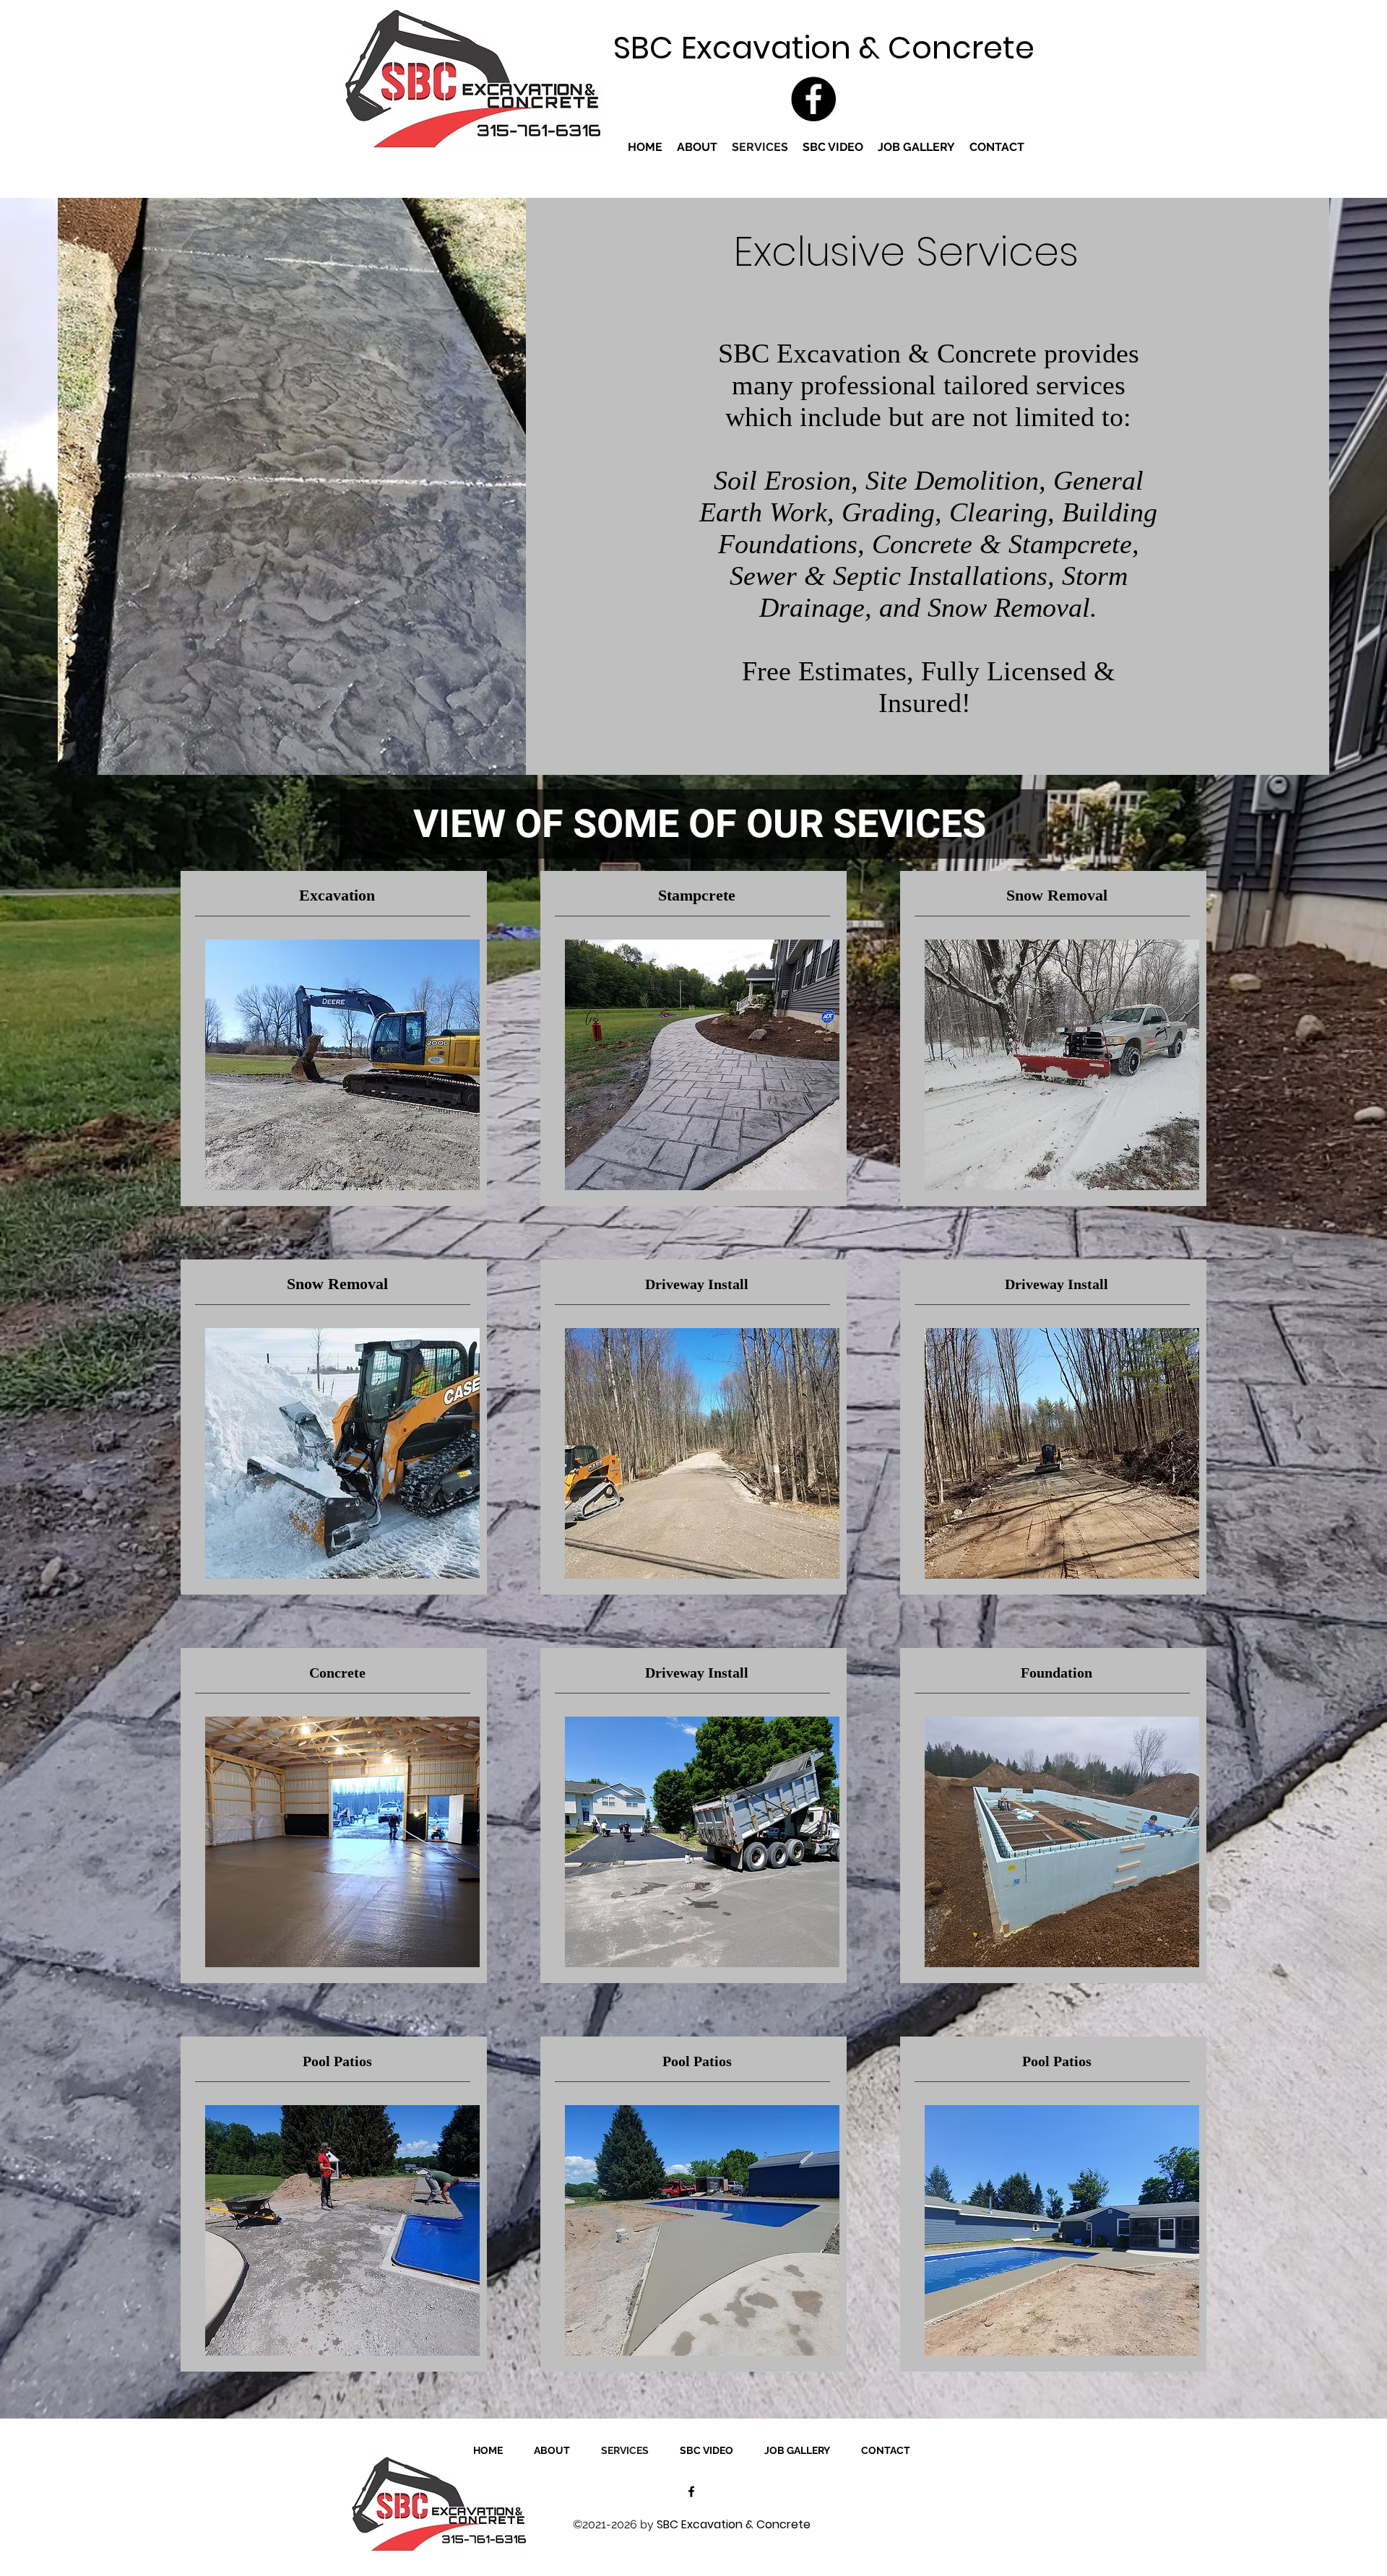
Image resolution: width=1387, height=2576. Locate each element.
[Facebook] (813, 99)
